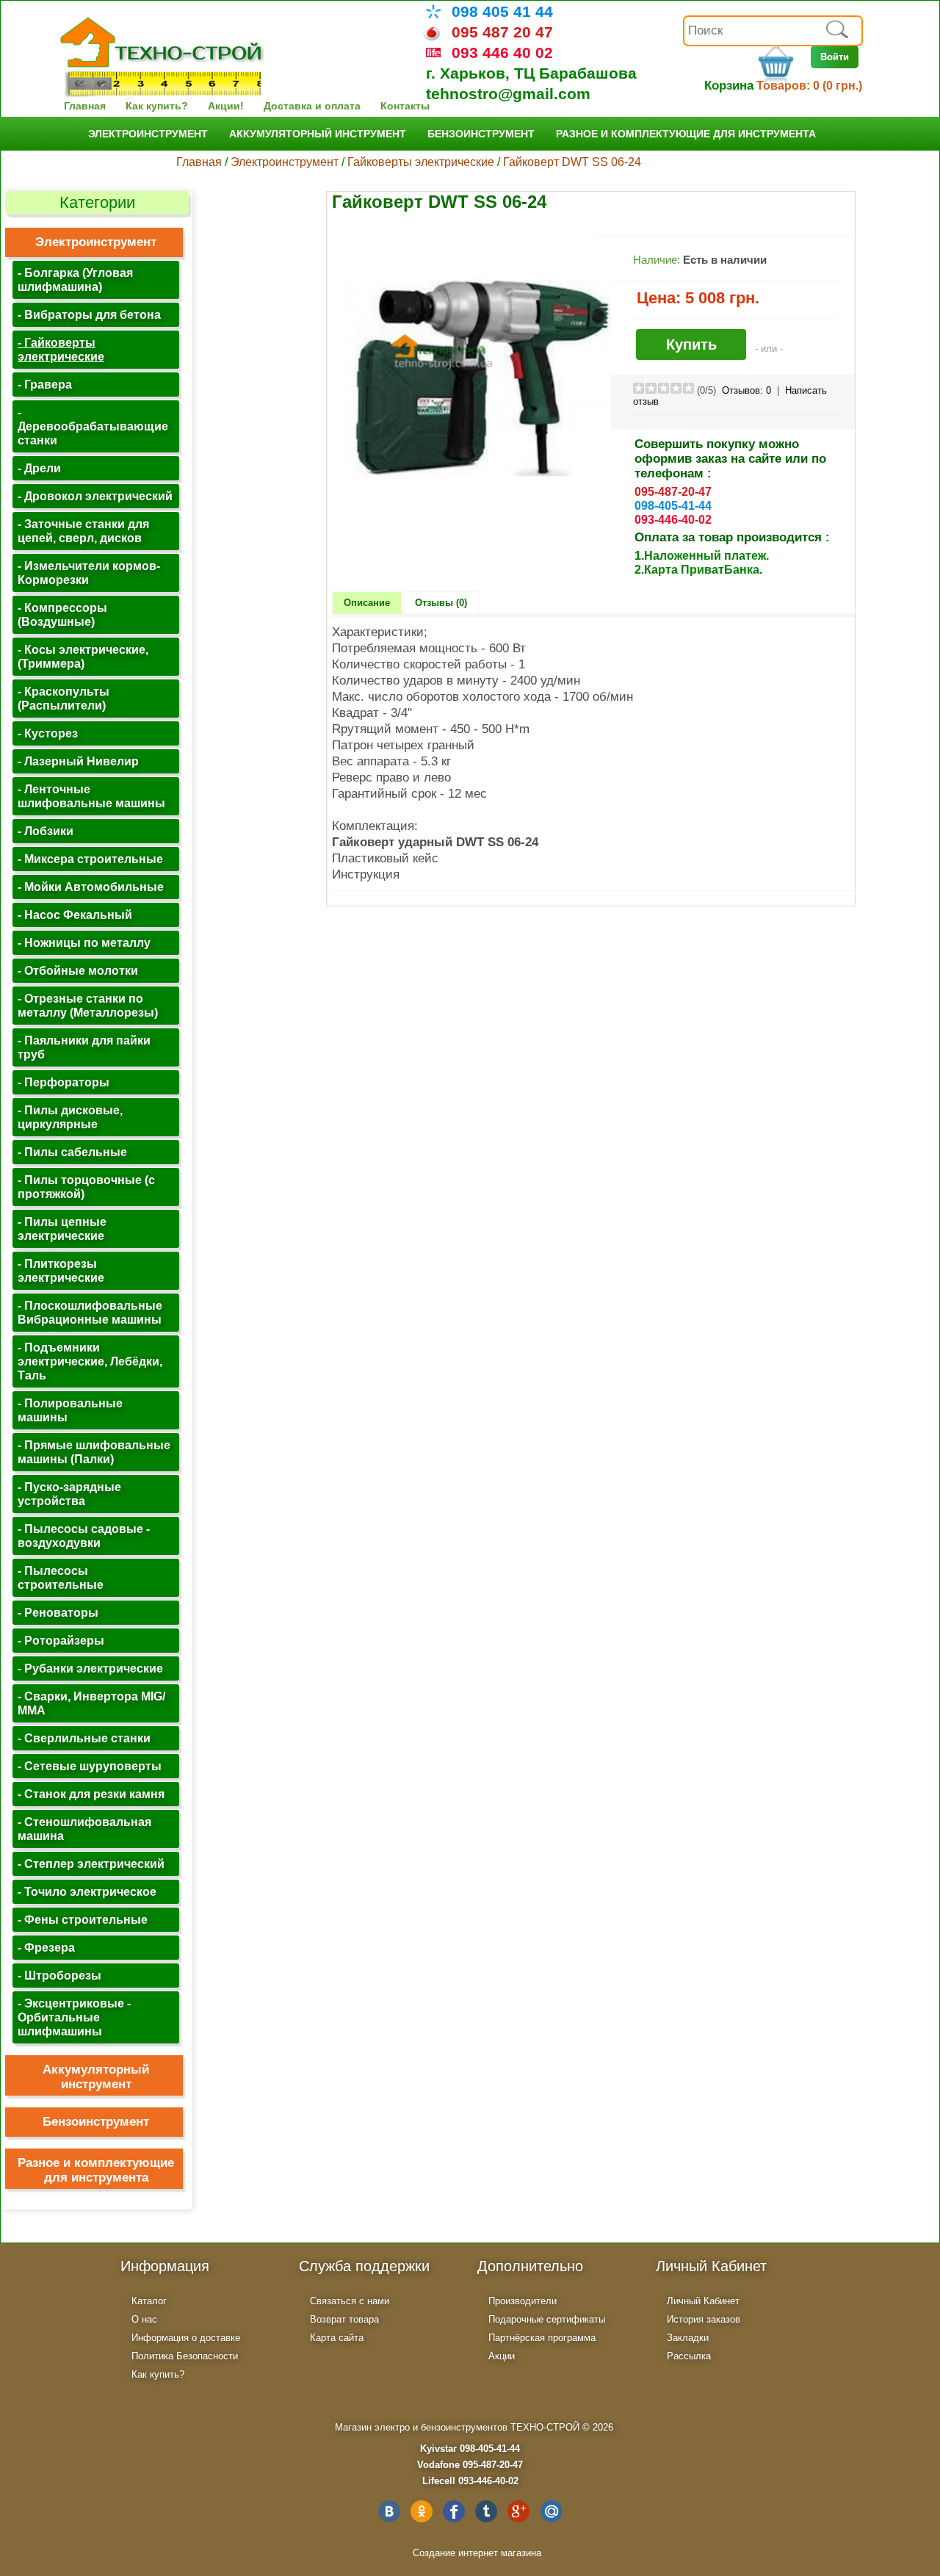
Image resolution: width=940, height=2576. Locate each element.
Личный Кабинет (703, 2301)
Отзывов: (746, 390)
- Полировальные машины (70, 1410)
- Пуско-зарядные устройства (69, 1494)
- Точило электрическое (87, 1891)
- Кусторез (48, 733)
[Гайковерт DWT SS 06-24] (475, 511)
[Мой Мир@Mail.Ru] (551, 2511)
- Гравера (45, 384)
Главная (85, 106)
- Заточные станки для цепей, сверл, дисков (83, 531)
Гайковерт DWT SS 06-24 (572, 162)
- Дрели (39, 468)
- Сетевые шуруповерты (90, 1766)
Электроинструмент (148, 134)
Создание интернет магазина (477, 2553)
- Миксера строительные (90, 859)
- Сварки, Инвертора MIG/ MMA (91, 1703)
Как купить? (157, 106)
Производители (523, 2301)
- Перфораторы (64, 1082)
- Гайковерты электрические (61, 349)
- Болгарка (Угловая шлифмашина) (75, 279)
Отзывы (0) (441, 603)
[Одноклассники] (422, 2511)
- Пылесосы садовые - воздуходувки (84, 1536)
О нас (144, 2319)
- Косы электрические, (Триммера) (83, 656)
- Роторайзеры (61, 1640)
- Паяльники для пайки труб (84, 1047)
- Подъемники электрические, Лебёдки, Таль (90, 1361)
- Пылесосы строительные (61, 1577)
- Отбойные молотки (78, 970)
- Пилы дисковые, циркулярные (70, 1117)
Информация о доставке (186, 2338)
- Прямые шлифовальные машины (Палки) (94, 1452)
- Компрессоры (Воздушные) (62, 614)
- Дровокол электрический (95, 496)
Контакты (405, 106)
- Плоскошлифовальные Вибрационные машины (90, 1312)
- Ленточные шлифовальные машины (91, 796)
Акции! (226, 106)
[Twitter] (486, 2511)
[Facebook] (454, 2511)
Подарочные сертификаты (547, 2319)
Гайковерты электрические (421, 162)
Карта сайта (337, 2338)
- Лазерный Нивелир (78, 761)
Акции (502, 2356)
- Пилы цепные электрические (62, 1229)
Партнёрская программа (542, 2338)
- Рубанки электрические (90, 1668)
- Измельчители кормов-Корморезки (89, 573)
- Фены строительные (83, 1919)
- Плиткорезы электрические (61, 1270)
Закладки (688, 2338)
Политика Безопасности (185, 2356)
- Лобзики (46, 831)
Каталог (149, 2301)
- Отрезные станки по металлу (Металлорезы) (88, 1005)
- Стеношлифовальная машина (84, 1829)
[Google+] (518, 2511)
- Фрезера (46, 1947)
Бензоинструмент (481, 134)
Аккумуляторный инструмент (318, 134)
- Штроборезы (59, 1975)
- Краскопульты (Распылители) (64, 698)
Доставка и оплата (312, 106)
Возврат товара (344, 2319)
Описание (367, 603)
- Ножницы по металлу (84, 942)
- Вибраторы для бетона (89, 314)
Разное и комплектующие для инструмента (686, 134)
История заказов (704, 2319)
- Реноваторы (58, 1612)
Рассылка (689, 2356)
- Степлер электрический (91, 1864)
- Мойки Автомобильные (91, 887)
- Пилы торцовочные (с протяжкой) (86, 1187)
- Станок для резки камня (91, 1794)
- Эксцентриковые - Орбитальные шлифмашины (74, 2017)
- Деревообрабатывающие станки (93, 426)
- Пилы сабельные (72, 1152)
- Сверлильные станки (84, 1738)
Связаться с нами (350, 2301)
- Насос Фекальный (75, 914)
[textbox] (773, 31)
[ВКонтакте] (389, 2511)
